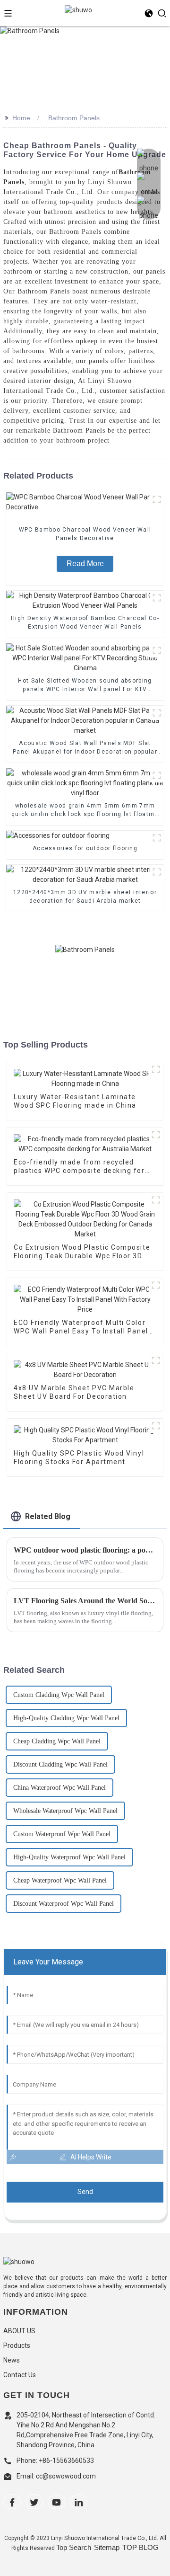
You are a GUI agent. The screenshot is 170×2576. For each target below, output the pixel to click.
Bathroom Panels (74, 118)
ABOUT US (19, 2331)
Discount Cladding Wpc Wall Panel (60, 1764)
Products (17, 2345)
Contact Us (20, 2375)
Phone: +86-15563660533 (56, 2461)
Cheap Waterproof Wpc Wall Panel (60, 1880)
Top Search (74, 2547)
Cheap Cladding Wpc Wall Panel (57, 1741)
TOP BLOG (140, 2547)
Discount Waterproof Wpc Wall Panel (64, 1904)
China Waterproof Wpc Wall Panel (59, 1788)
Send (85, 2192)
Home (21, 118)
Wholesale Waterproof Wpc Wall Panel (65, 1811)
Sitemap (107, 2547)
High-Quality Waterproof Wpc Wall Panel (69, 1857)
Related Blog (48, 1516)
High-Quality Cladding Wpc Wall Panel (66, 1718)
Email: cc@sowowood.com (56, 2476)
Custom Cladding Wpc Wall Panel (59, 1695)
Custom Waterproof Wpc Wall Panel (62, 1834)
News (12, 2360)
